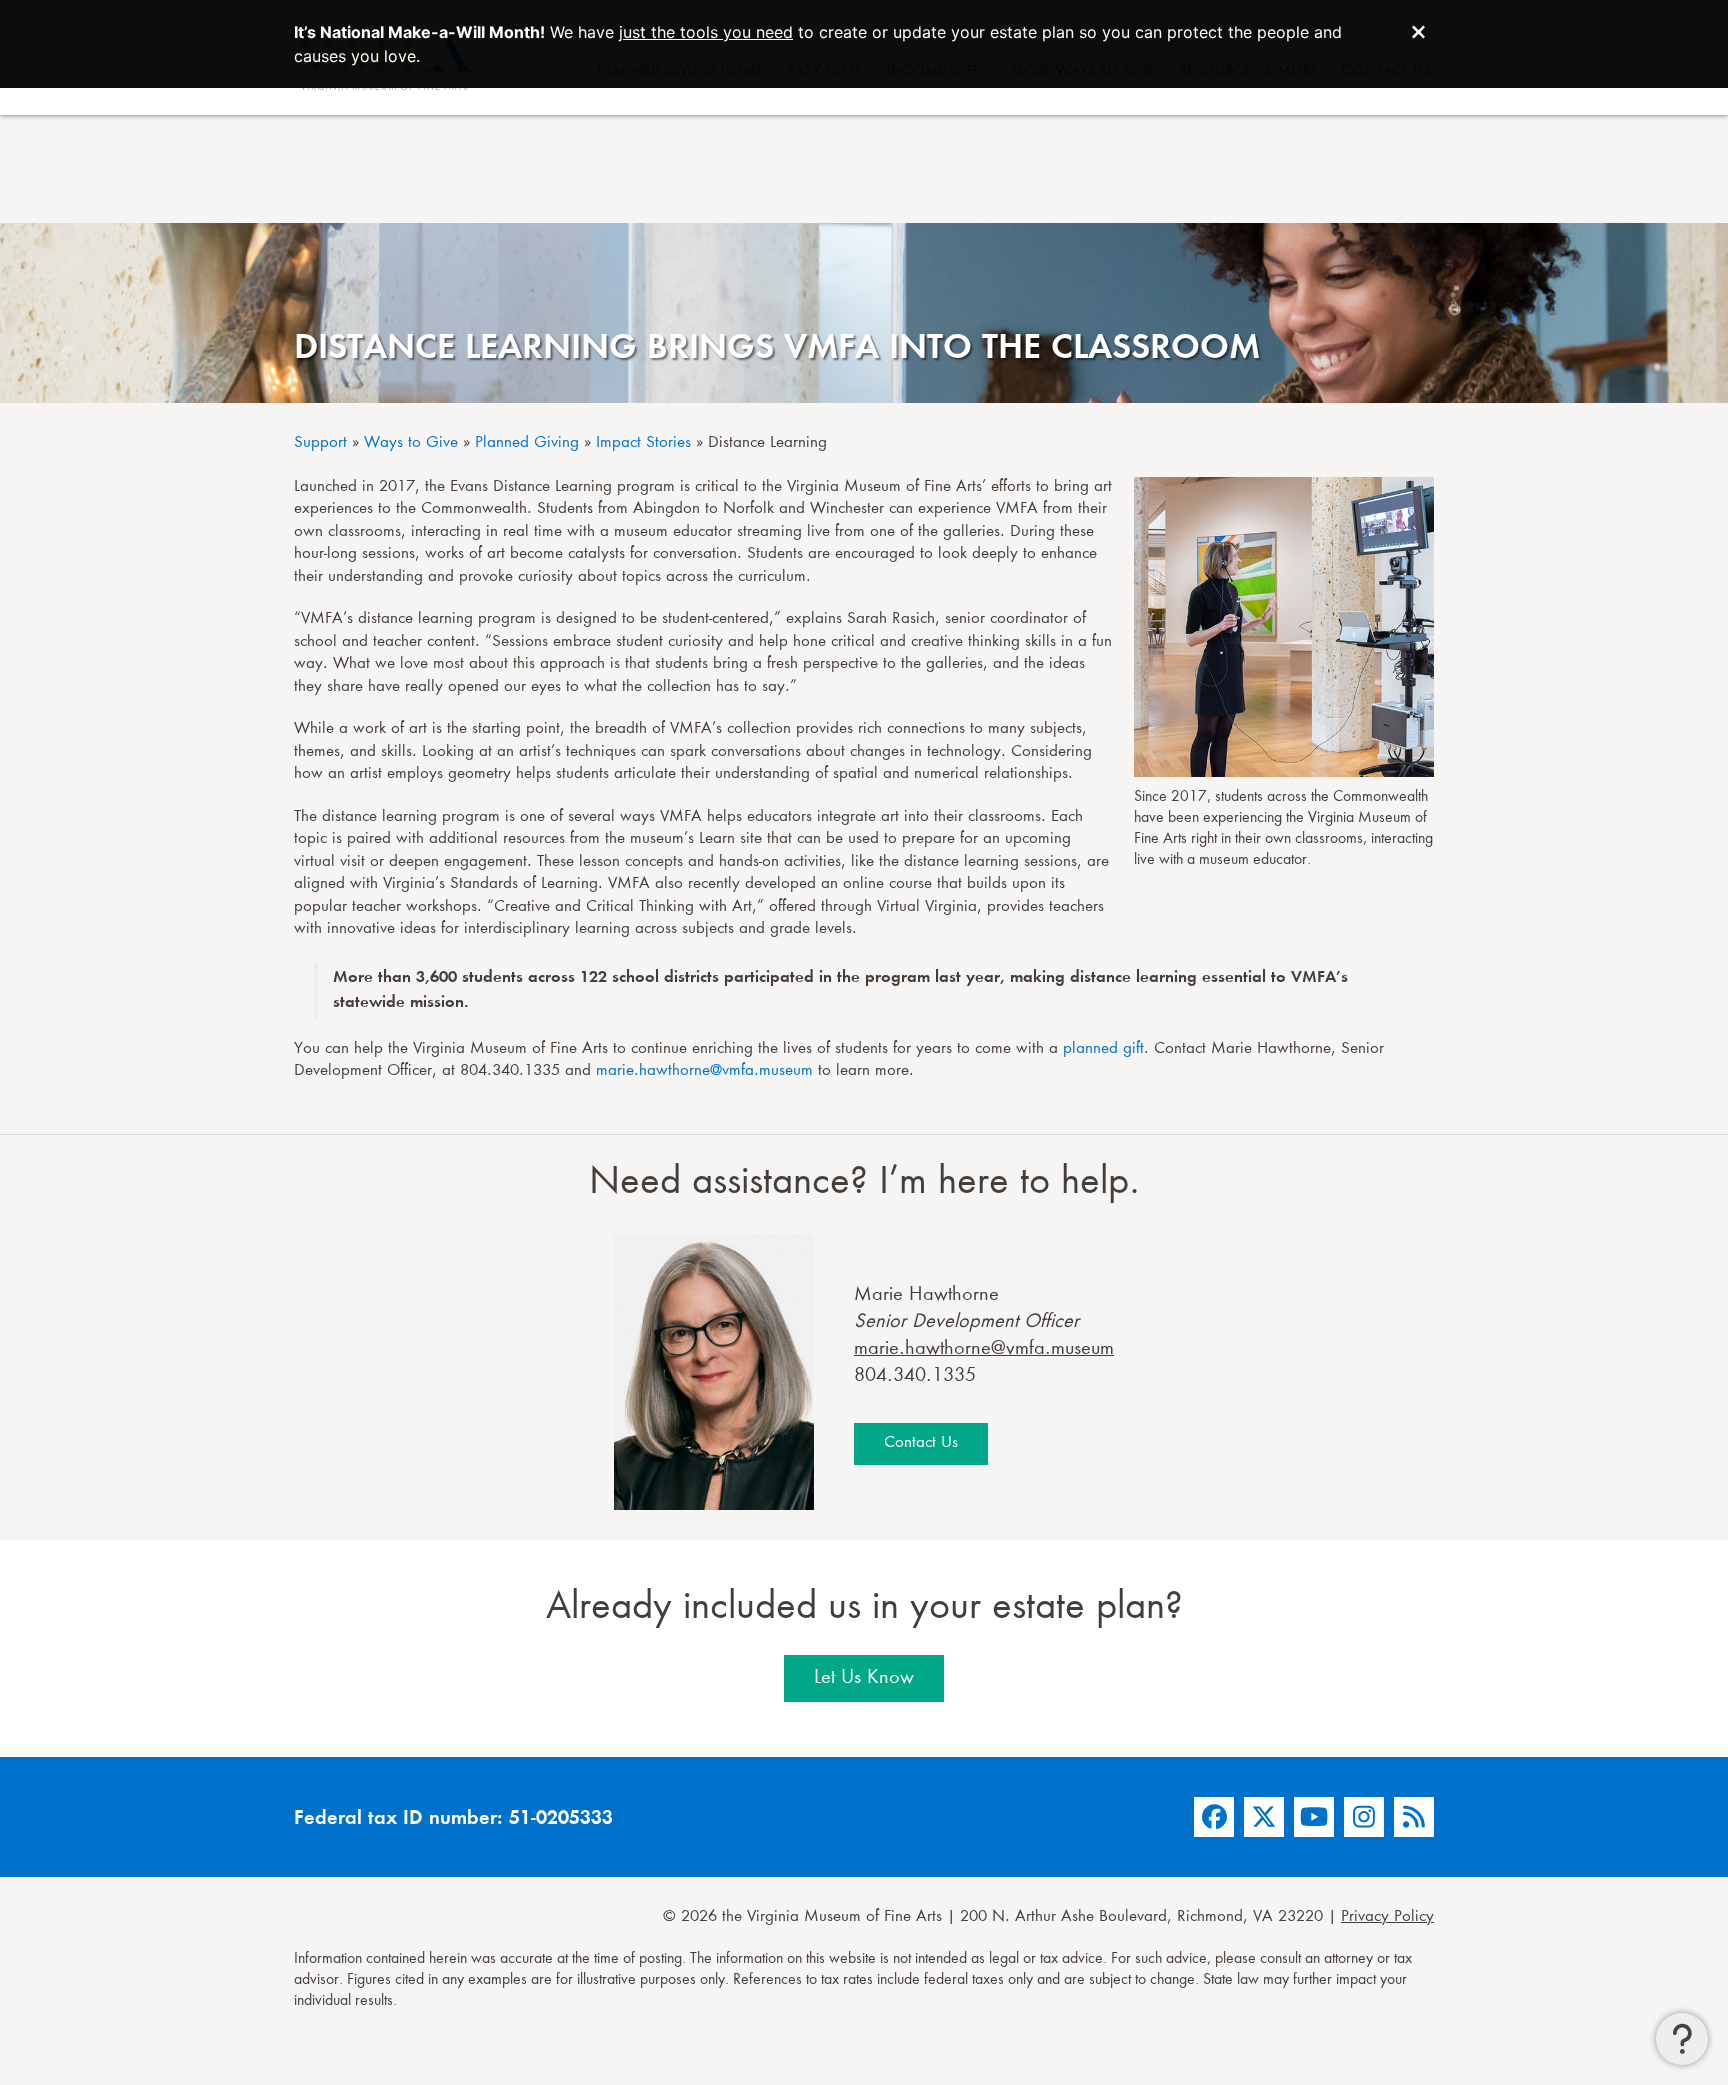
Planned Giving (527, 443)
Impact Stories (643, 443)
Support (320, 443)
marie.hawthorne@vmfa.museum (704, 1071)
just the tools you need (706, 32)
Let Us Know (864, 1678)
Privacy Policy (1387, 1917)
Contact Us (921, 1443)
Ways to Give (411, 443)
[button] (1682, 2039)
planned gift (1103, 1049)
